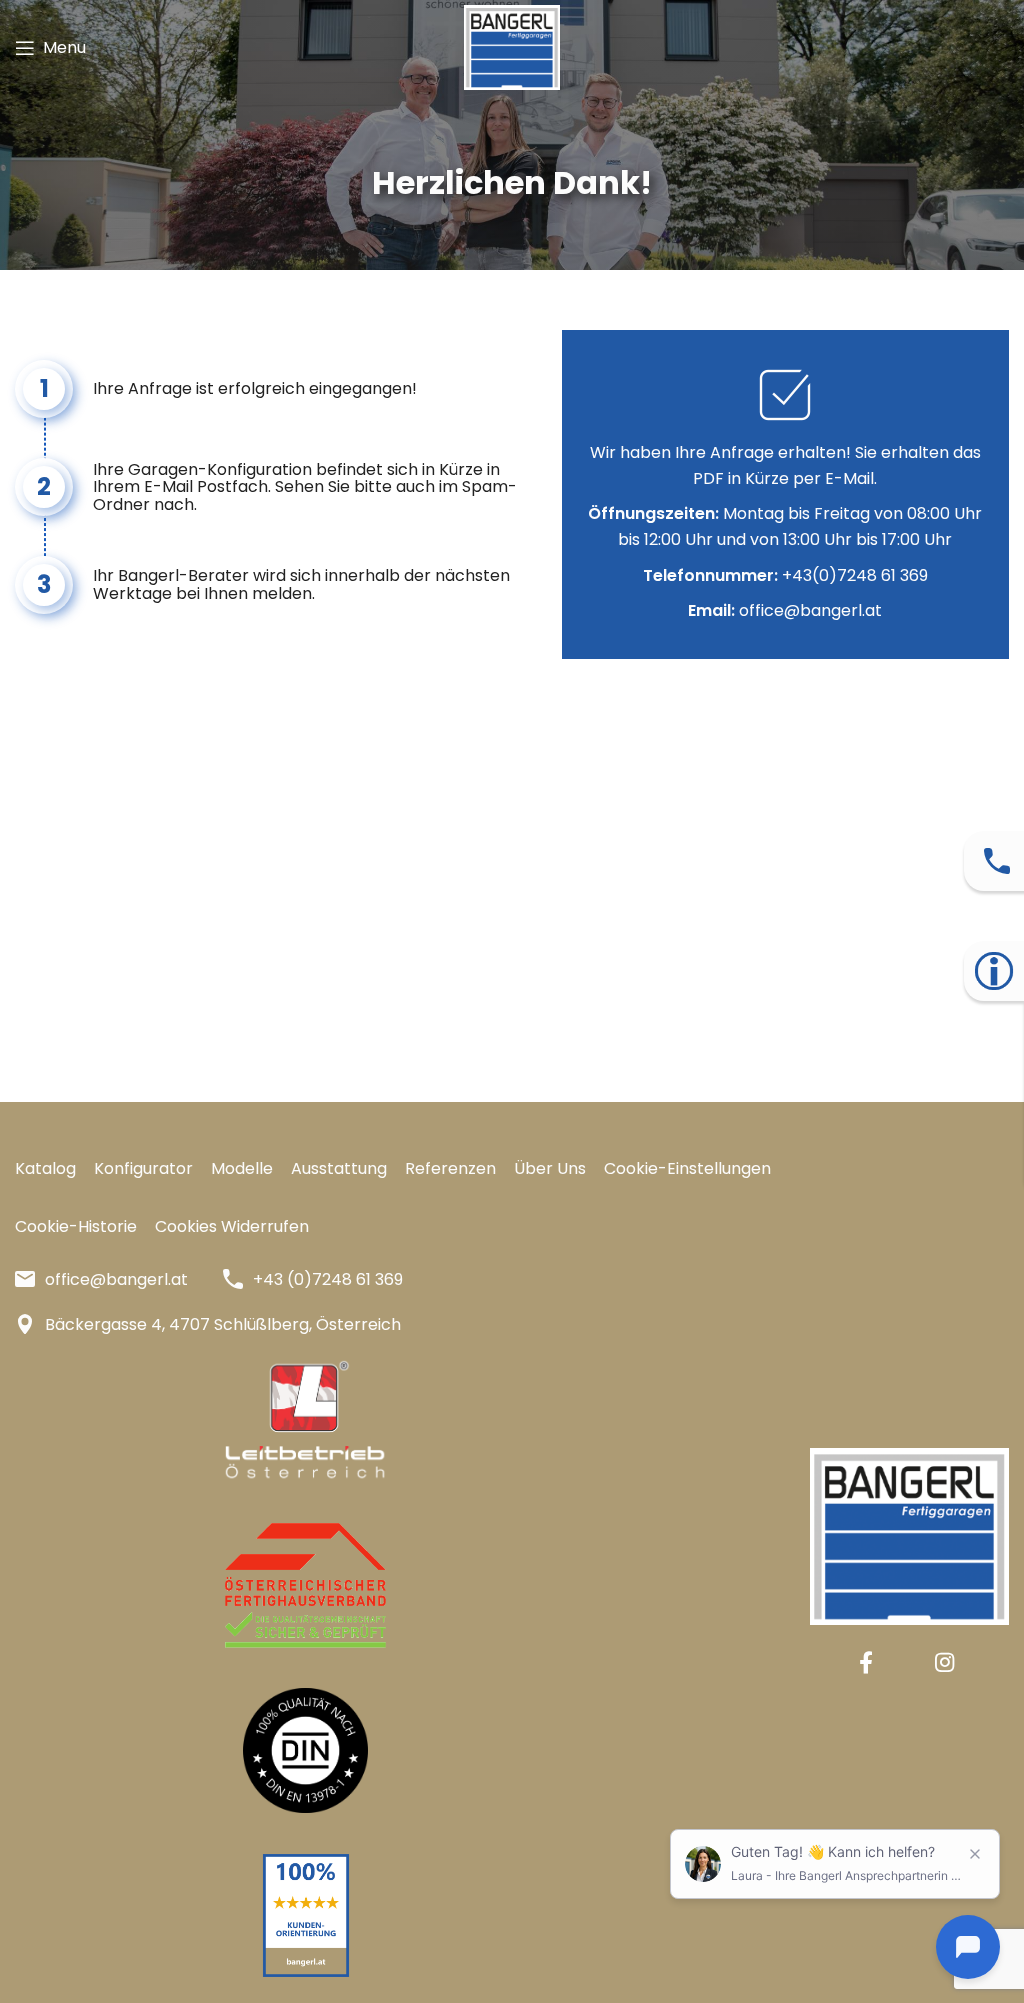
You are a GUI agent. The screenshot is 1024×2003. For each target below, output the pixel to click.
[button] (687, 1169)
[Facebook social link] (866, 1662)
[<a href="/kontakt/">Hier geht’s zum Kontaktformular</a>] (997, 861)
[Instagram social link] (944, 1662)
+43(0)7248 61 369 (855, 575)
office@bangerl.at (810, 610)
